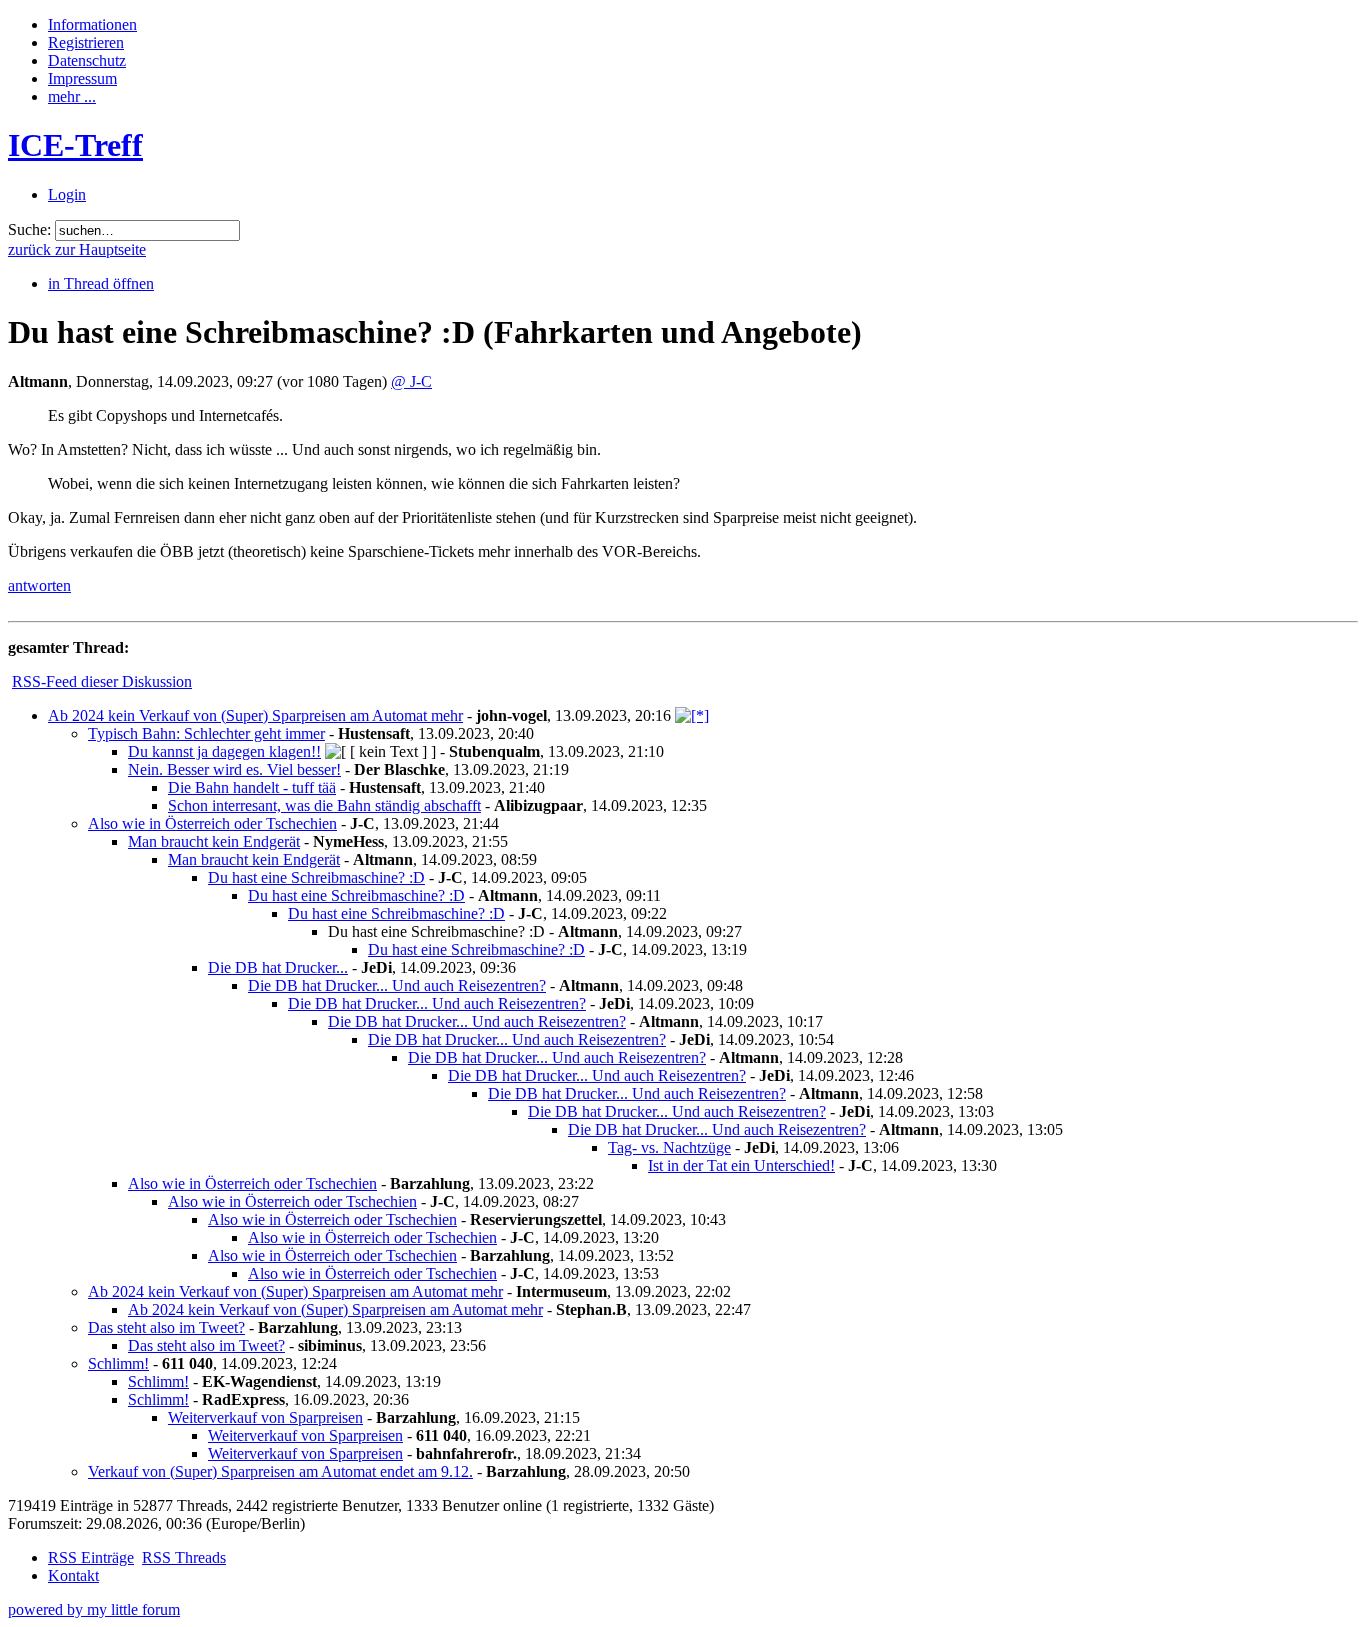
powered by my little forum (94, 1609)
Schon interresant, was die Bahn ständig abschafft (324, 805)
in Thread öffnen (101, 283)
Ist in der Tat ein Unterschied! (741, 1165)
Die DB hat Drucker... (278, 967)
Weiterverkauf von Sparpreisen (265, 1417)
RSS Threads (184, 1557)
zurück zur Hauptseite (77, 249)
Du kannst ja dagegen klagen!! (224, 751)
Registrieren (86, 42)
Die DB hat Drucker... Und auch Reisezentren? (397, 985)
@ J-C (411, 381)
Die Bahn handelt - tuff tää (252, 787)
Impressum (82, 78)
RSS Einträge (91, 1557)
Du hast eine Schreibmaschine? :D (316, 877)
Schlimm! (118, 1363)
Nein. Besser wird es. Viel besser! (234, 769)
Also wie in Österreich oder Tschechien (212, 823)
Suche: (29, 229)
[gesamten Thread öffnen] (692, 715)
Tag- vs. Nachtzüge (669, 1147)
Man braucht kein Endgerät (214, 841)
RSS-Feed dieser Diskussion (102, 681)
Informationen (92, 24)
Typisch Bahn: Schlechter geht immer (206, 733)
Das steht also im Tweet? (166, 1327)
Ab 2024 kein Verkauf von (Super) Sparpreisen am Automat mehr (255, 715)
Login (67, 194)
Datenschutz (87, 60)
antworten (39, 585)
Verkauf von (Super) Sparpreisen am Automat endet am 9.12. (280, 1471)
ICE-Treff (75, 145)
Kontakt (73, 1575)
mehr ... (72, 96)
